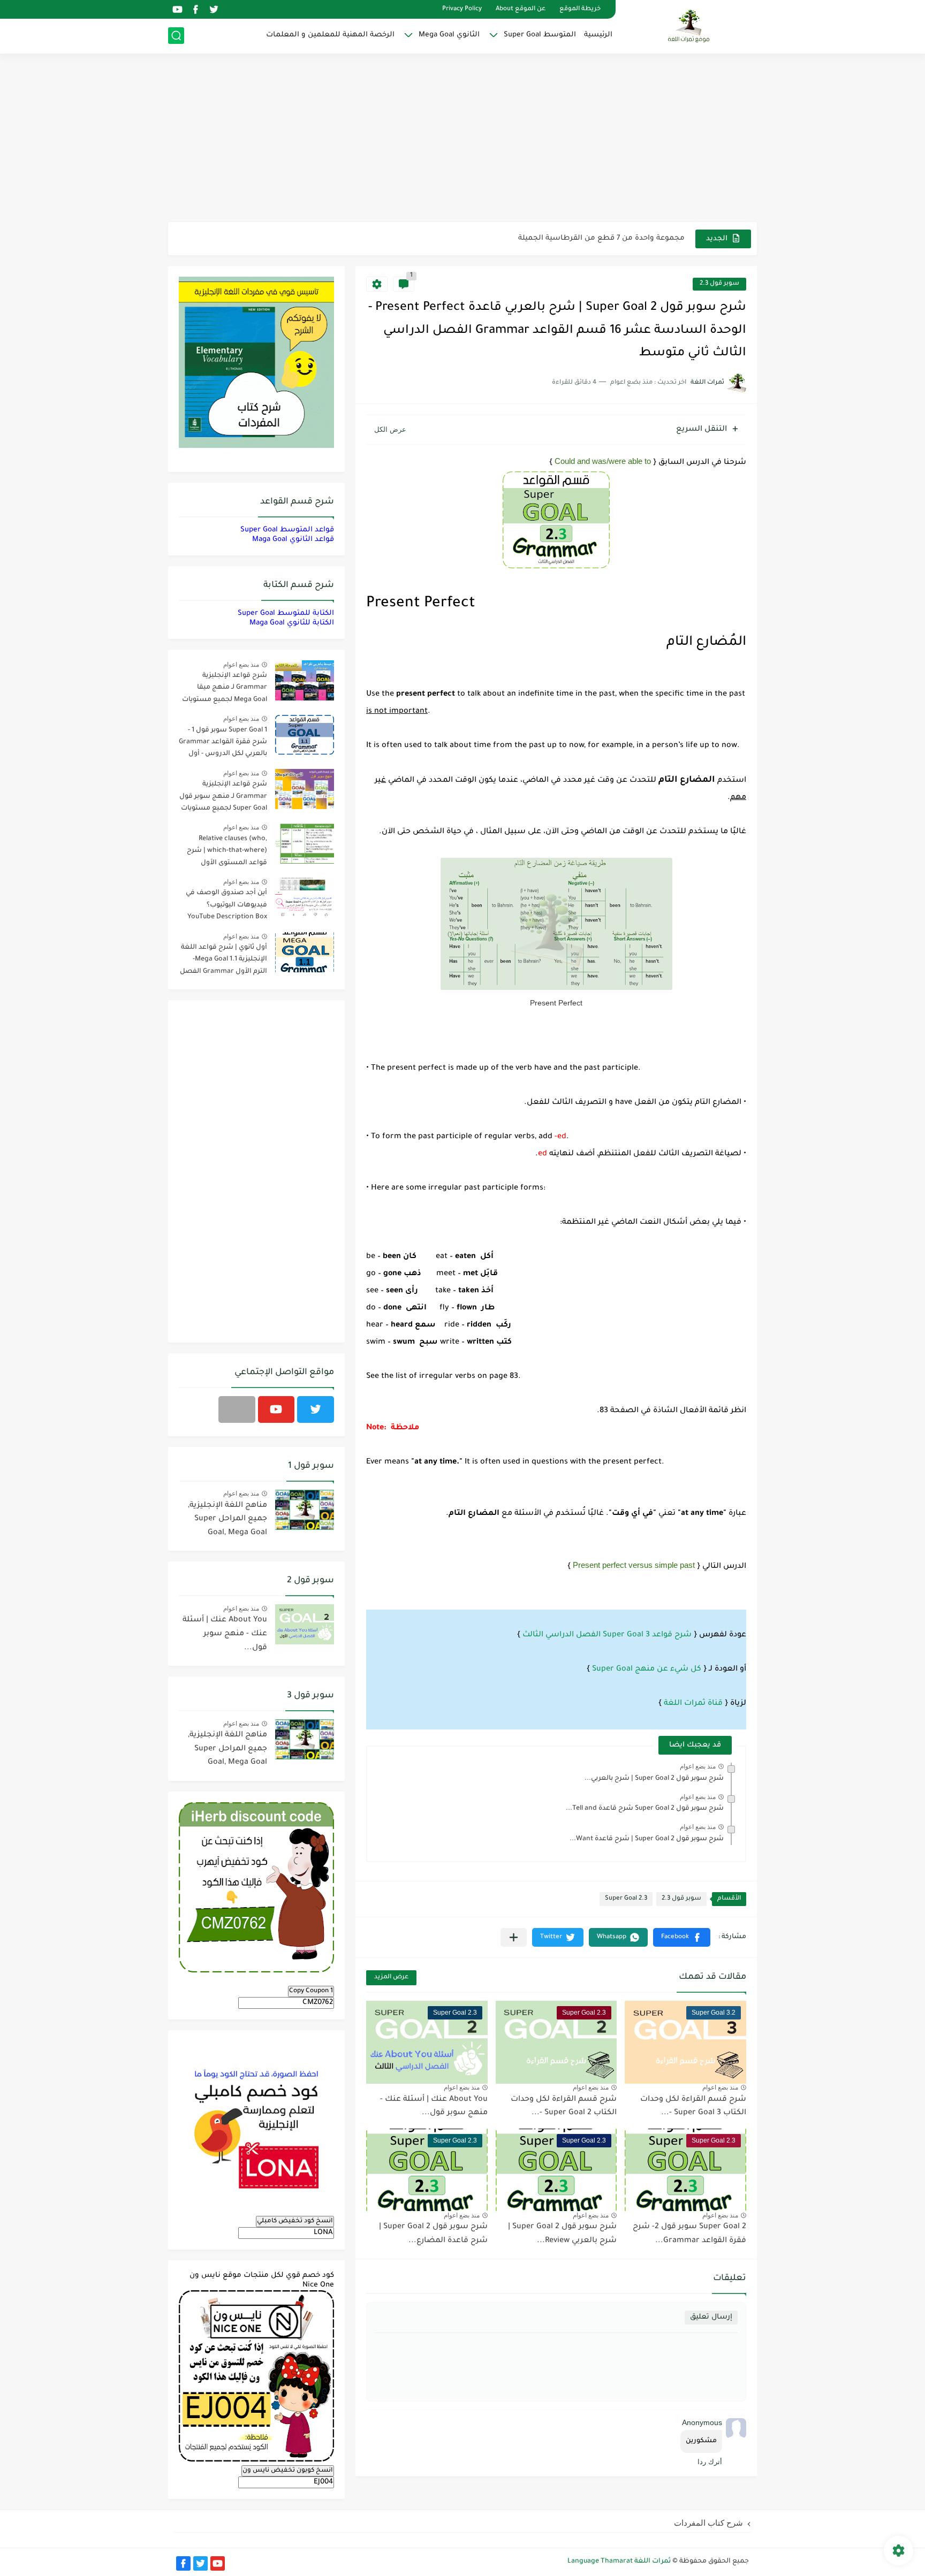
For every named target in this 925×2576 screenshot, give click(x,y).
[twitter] (214, 9)
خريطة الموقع (580, 9)
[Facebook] (237, 1409)
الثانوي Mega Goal (449, 35)
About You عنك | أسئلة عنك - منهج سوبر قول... (225, 1634)
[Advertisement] (462, 139)
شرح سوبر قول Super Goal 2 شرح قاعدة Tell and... (645, 1809)
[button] (682, 1937)
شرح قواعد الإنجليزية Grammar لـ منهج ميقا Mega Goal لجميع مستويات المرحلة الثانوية (225, 689)
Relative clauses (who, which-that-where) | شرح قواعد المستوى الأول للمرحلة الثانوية (227, 853)
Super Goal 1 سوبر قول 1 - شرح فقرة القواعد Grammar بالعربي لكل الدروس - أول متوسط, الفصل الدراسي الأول (223, 744)
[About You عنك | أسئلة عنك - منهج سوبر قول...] (305, 1624)
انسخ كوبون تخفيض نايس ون (288, 2471)
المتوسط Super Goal (540, 35)
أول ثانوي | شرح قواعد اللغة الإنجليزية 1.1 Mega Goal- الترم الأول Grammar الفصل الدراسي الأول (223, 961)
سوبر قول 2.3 (719, 284)
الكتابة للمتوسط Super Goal (286, 613)
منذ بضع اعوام (698, 1766)
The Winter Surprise (650, 238)
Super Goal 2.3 (626, 1899)
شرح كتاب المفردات (708, 2523)
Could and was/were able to (603, 461)
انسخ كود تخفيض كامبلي (295, 2221)
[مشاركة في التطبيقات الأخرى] (514, 1937)
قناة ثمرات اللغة (693, 1704)
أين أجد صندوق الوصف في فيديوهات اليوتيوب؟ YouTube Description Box (226, 905)
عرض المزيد (391, 1977)
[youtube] (177, 9)
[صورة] (305, 680)
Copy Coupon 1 (311, 1991)
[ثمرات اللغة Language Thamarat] (690, 26)
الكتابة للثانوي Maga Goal (292, 623)
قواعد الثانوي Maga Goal (293, 540)
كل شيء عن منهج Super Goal (647, 1670)
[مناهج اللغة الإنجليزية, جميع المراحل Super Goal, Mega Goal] (305, 1510)
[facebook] (195, 9)
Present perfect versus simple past (634, 1565)
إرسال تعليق (711, 2317)
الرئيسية (598, 35)
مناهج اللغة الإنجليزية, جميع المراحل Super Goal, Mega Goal (228, 1519)
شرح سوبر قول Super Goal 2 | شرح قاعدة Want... (647, 1839)
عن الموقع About (521, 9)
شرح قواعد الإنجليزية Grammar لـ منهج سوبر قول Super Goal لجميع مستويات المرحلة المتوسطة (223, 798)
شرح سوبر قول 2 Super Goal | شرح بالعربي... (654, 1779)
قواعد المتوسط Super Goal (287, 530)
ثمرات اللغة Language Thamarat (619, 2562)
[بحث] (176, 36)
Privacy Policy (462, 9)
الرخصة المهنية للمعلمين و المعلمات (330, 35)
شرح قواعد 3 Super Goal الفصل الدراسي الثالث (607, 1635)
